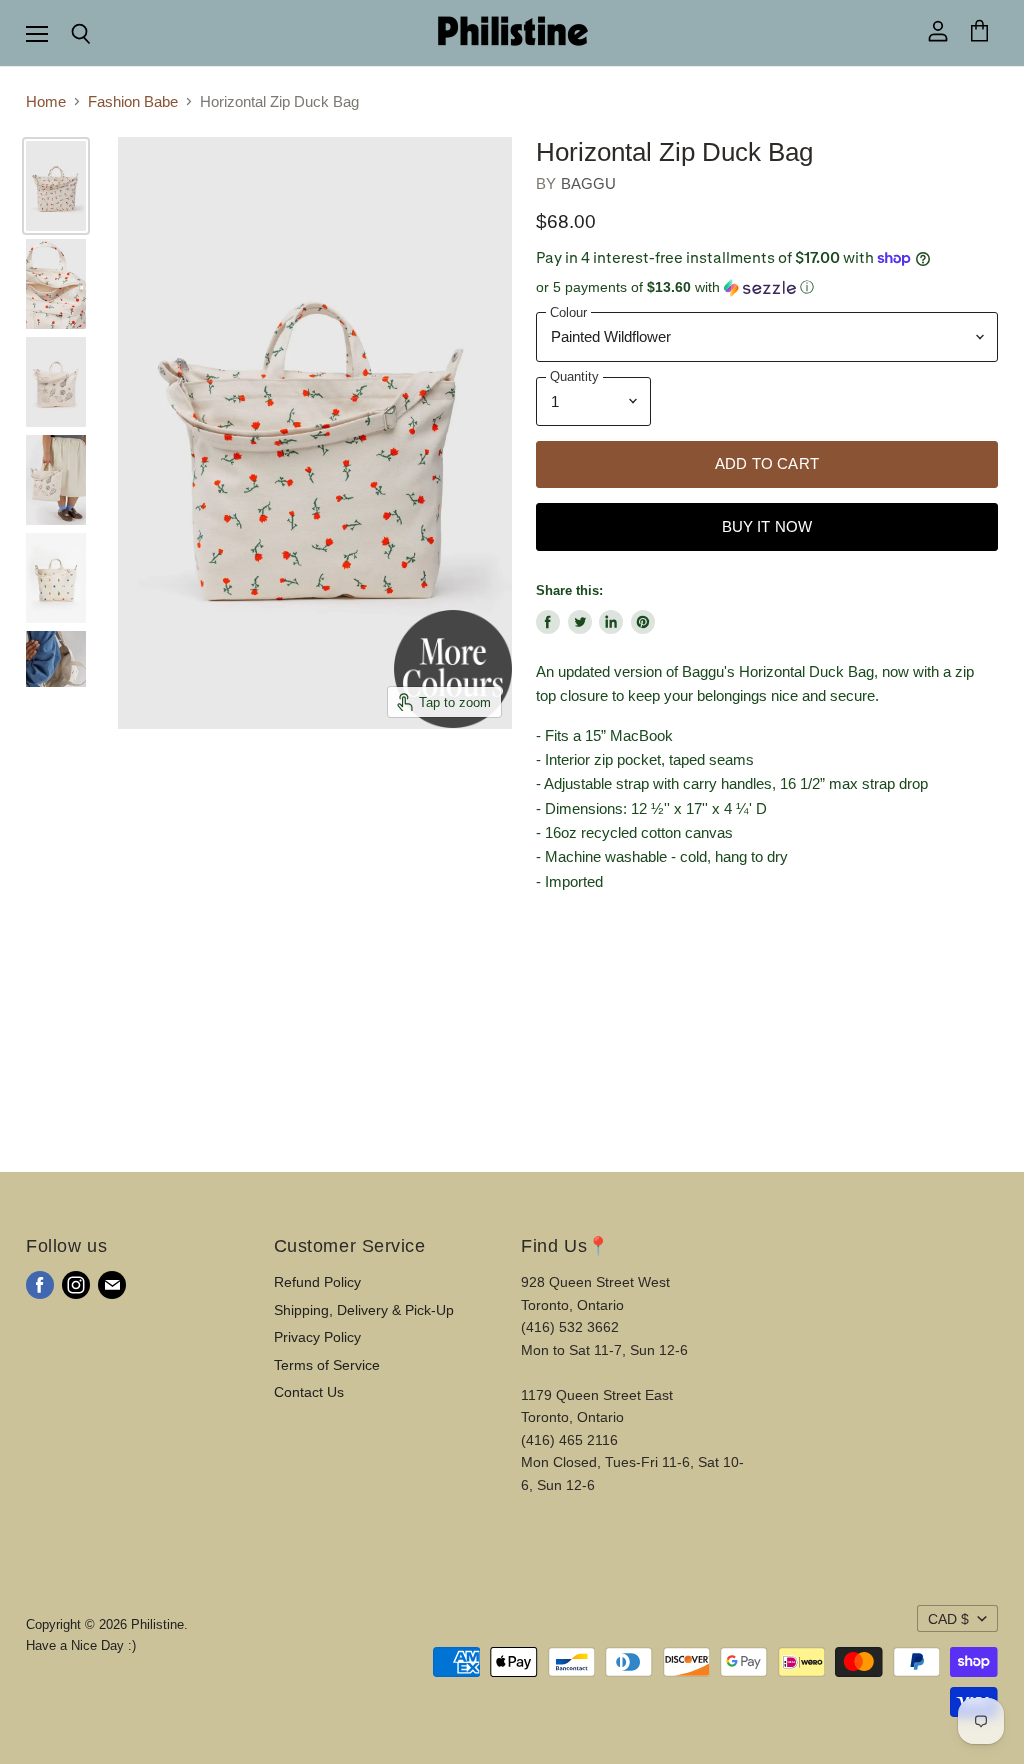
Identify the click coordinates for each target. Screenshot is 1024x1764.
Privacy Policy (317, 1337)
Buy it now (767, 527)
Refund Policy (317, 1282)
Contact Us (309, 1392)
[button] (766, 287)
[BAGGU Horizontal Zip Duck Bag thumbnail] (56, 382)
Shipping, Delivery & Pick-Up (364, 1310)
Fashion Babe (133, 101)
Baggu (589, 183)
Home (46, 101)
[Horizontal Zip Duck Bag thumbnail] (56, 186)
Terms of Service (327, 1365)
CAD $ (948, 1619)
